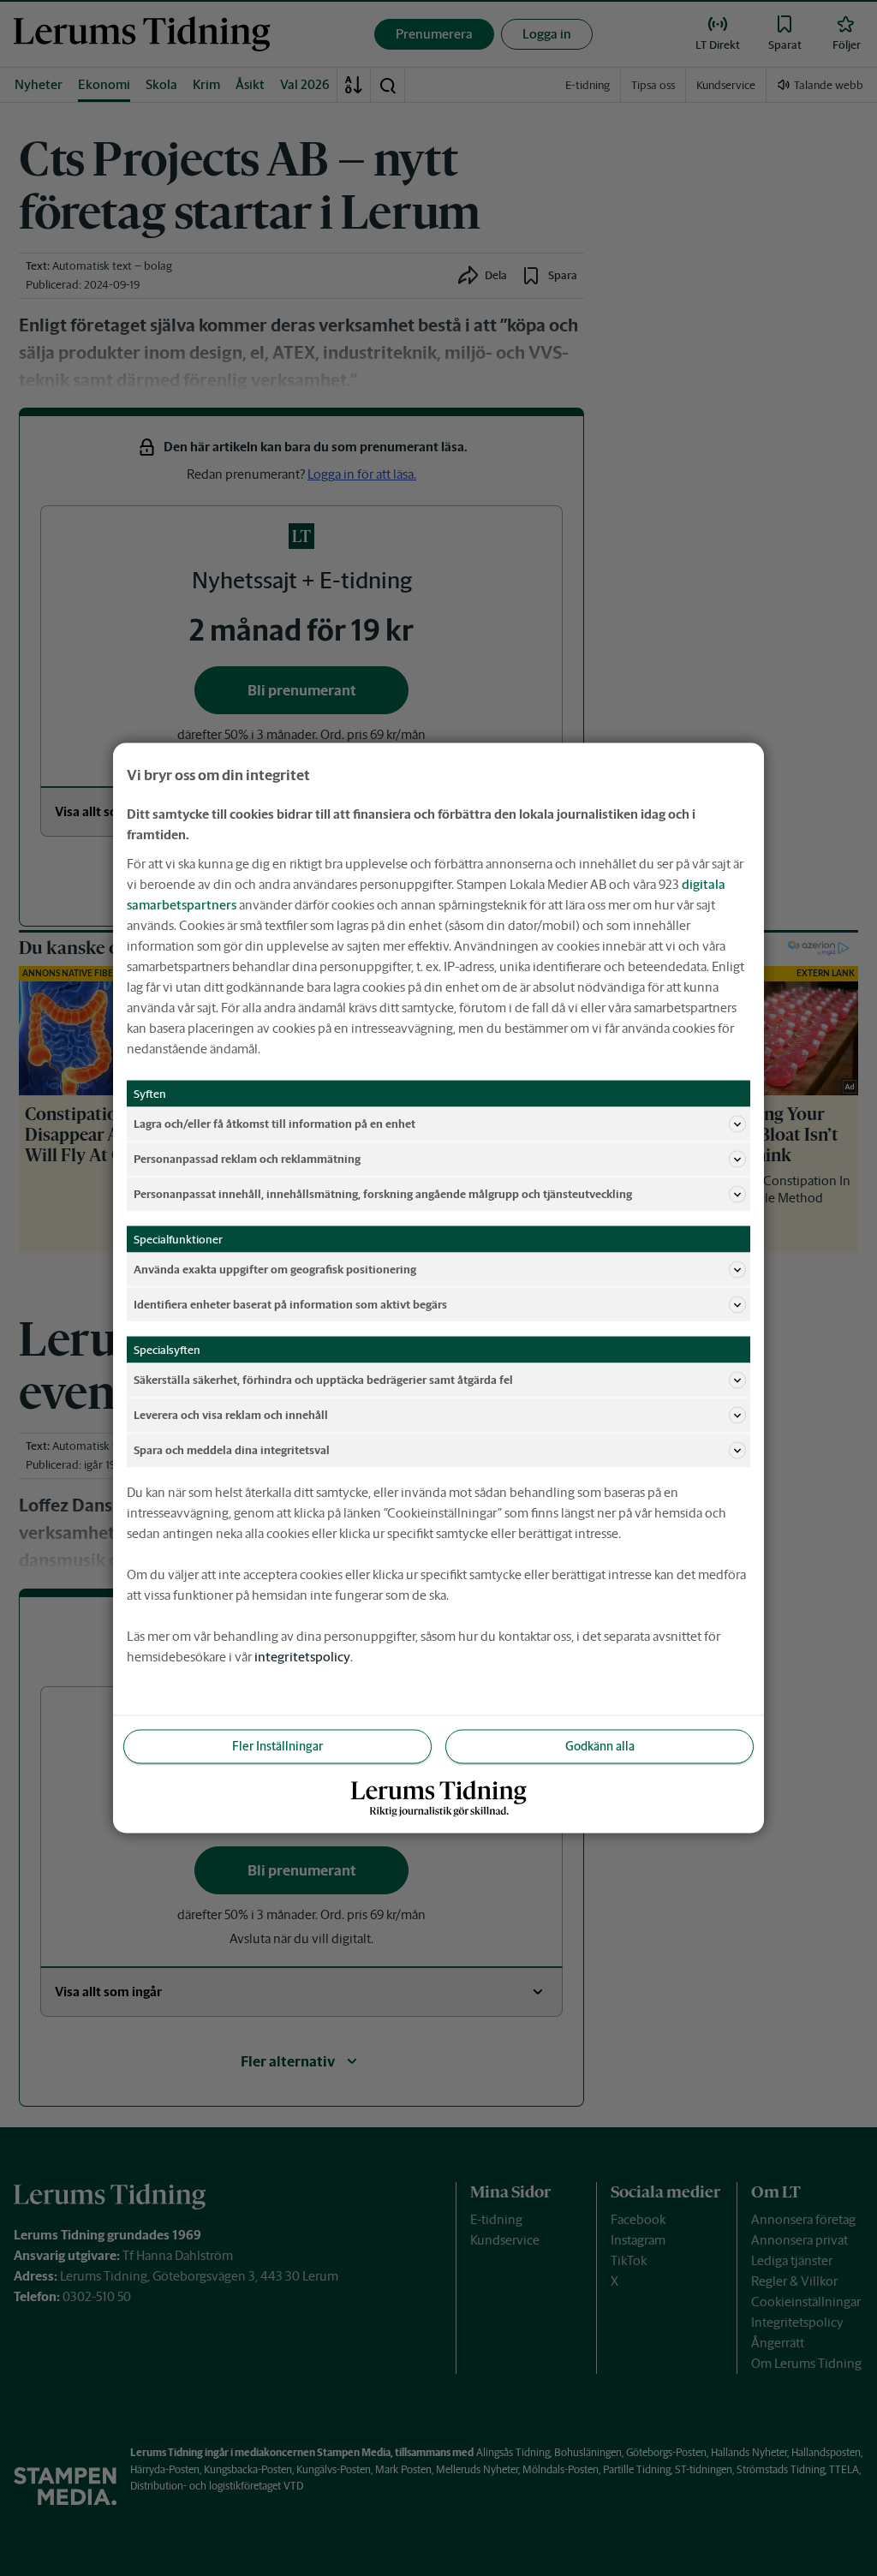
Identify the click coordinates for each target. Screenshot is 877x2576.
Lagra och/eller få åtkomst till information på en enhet (274, 1123)
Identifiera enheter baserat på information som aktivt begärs (290, 1304)
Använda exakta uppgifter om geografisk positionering (275, 1269)
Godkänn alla (600, 1746)
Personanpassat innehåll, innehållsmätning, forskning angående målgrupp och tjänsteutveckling (383, 1193)
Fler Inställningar (277, 1746)
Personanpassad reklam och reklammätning (247, 1158)
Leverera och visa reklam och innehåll (231, 1414)
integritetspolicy (302, 1657)
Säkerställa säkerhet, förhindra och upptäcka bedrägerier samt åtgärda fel (323, 1379)
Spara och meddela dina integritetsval (232, 1449)
